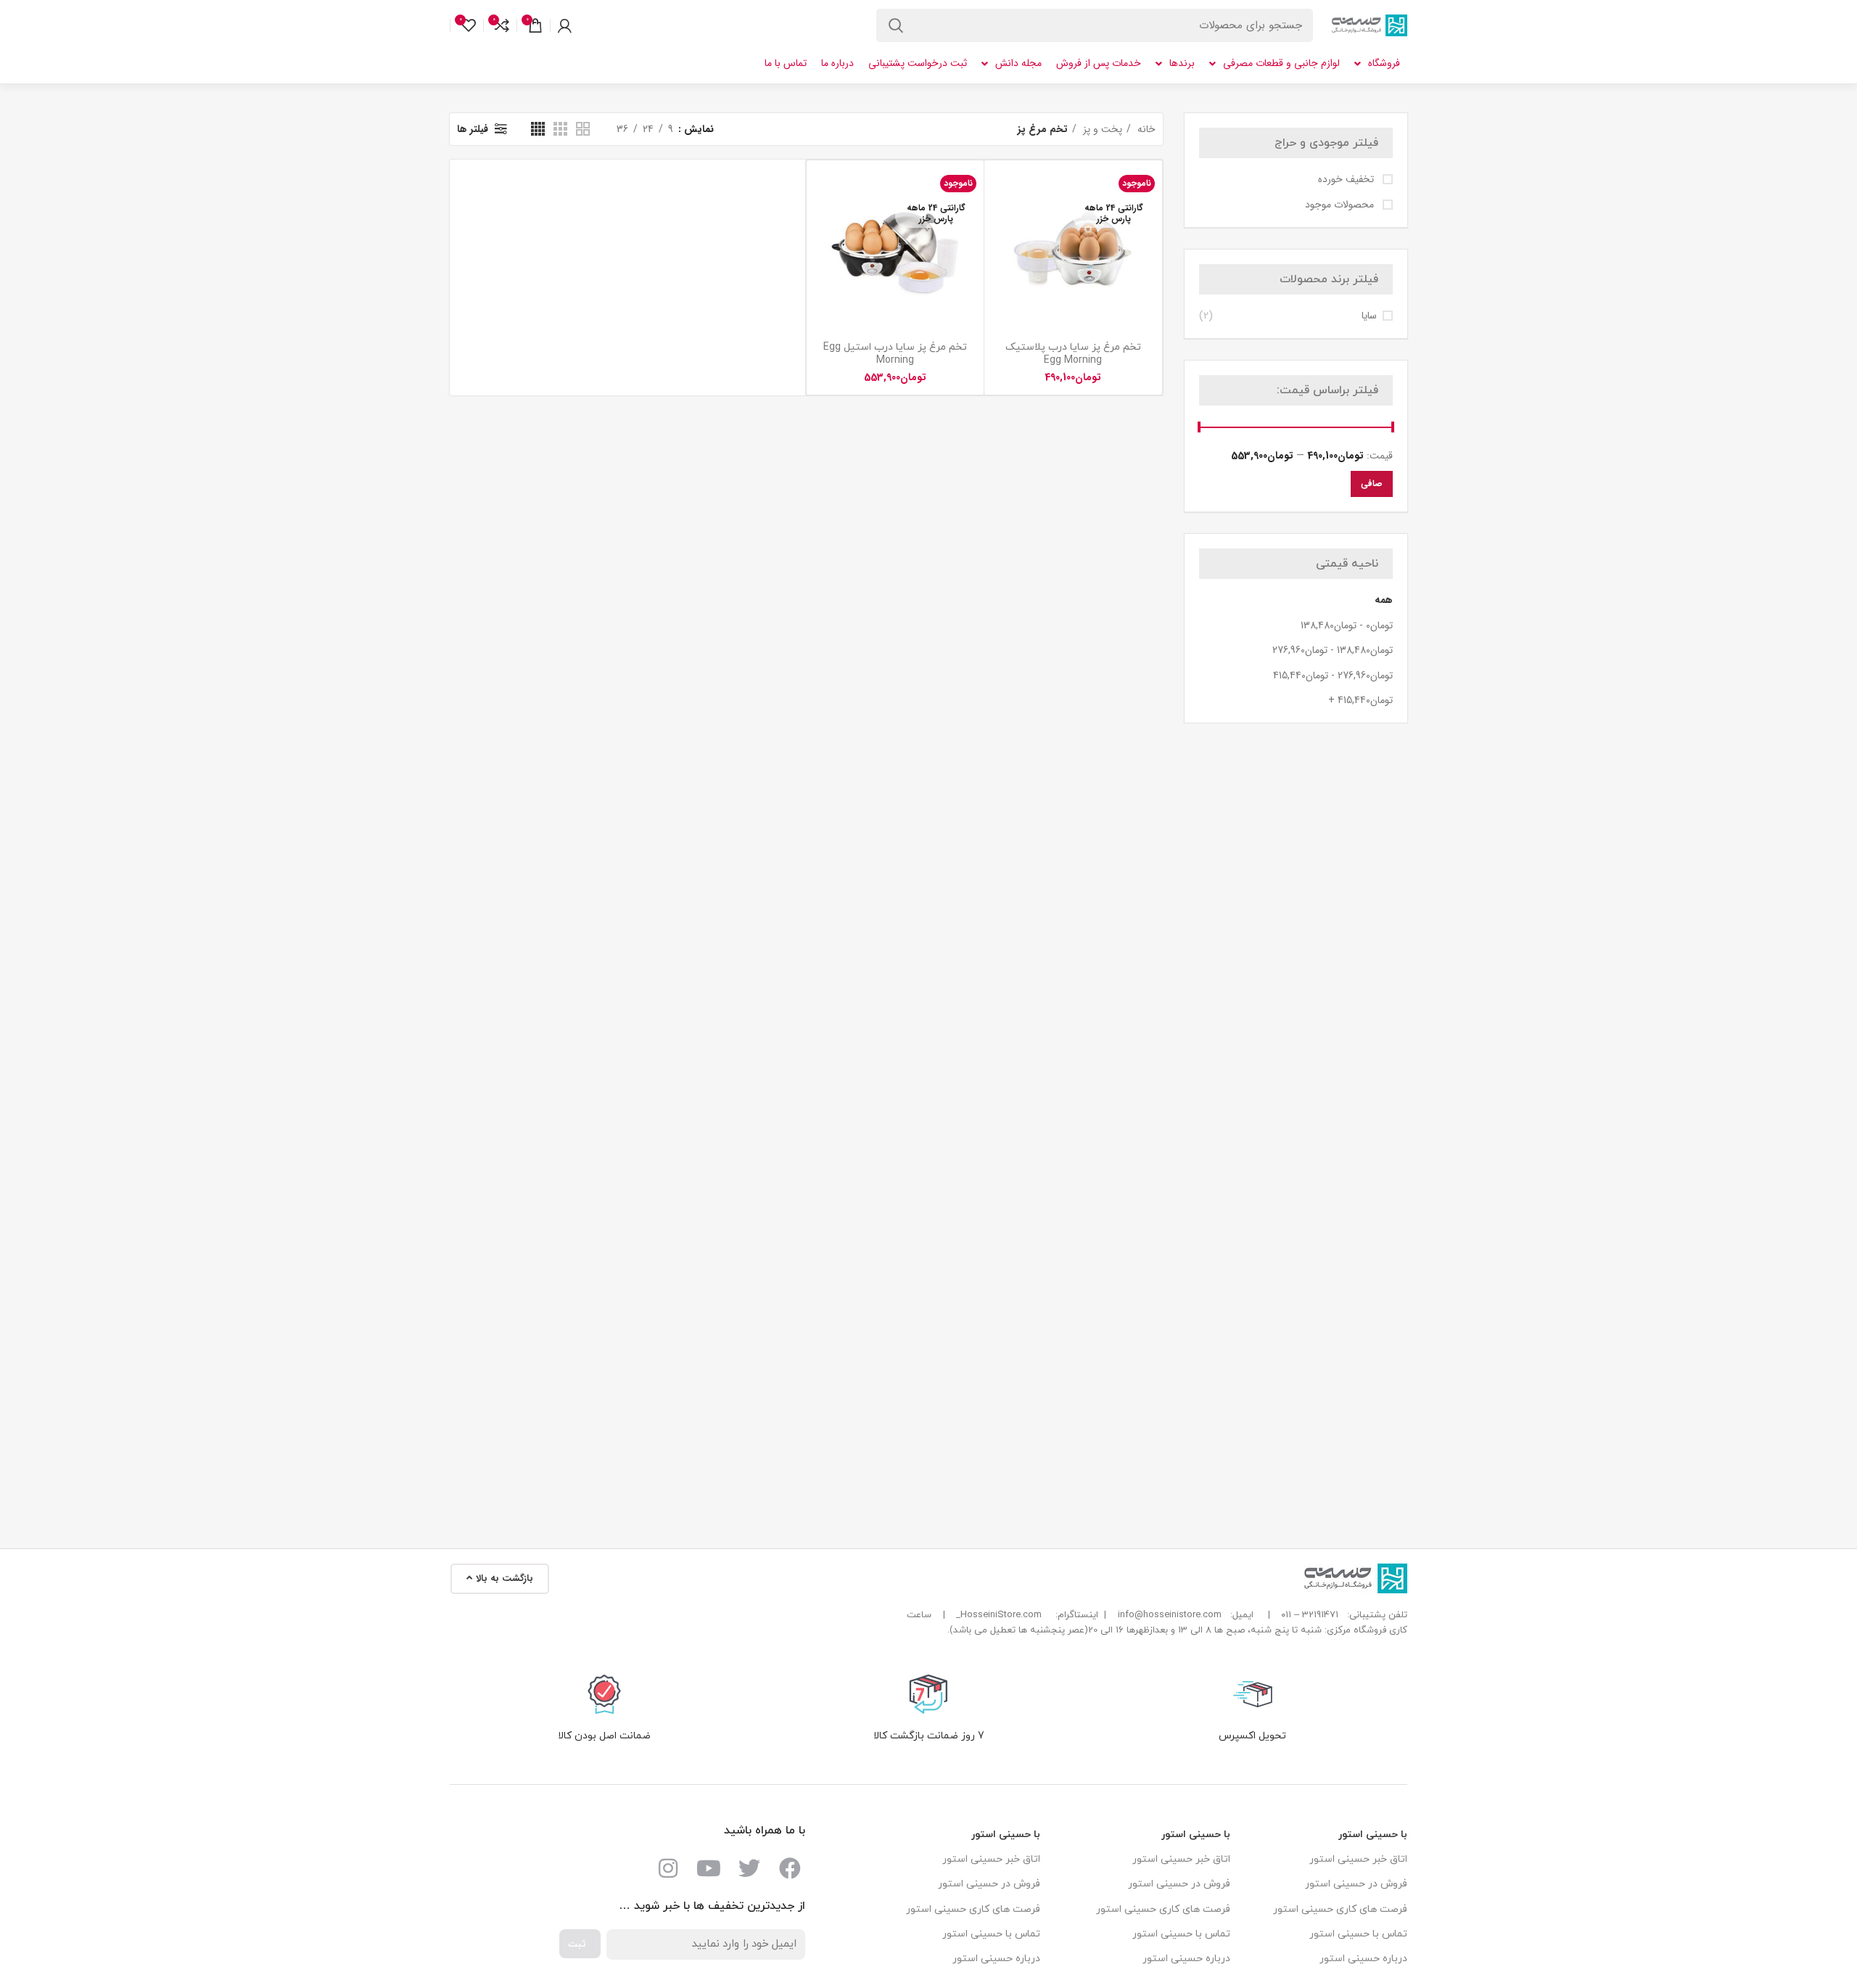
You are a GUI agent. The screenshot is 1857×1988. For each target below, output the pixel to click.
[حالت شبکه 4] (538, 129)
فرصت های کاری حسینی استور (1340, 1909)
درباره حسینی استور (1363, 1959)
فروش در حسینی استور (1356, 1884)
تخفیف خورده (1347, 180)
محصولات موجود (1341, 205)
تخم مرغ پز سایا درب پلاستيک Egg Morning (1073, 354)
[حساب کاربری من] (565, 25)
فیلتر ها (473, 129)
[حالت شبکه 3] (560, 129)
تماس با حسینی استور (1358, 1934)
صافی (1372, 484)
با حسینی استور (1373, 1835)
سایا (1369, 316)
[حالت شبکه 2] (583, 129)
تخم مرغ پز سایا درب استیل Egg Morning (895, 354)
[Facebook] (790, 1868)
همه (1384, 600)
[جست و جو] (896, 25)
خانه (1145, 129)
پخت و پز (1101, 129)
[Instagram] (668, 1868)
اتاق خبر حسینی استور (1358, 1859)
